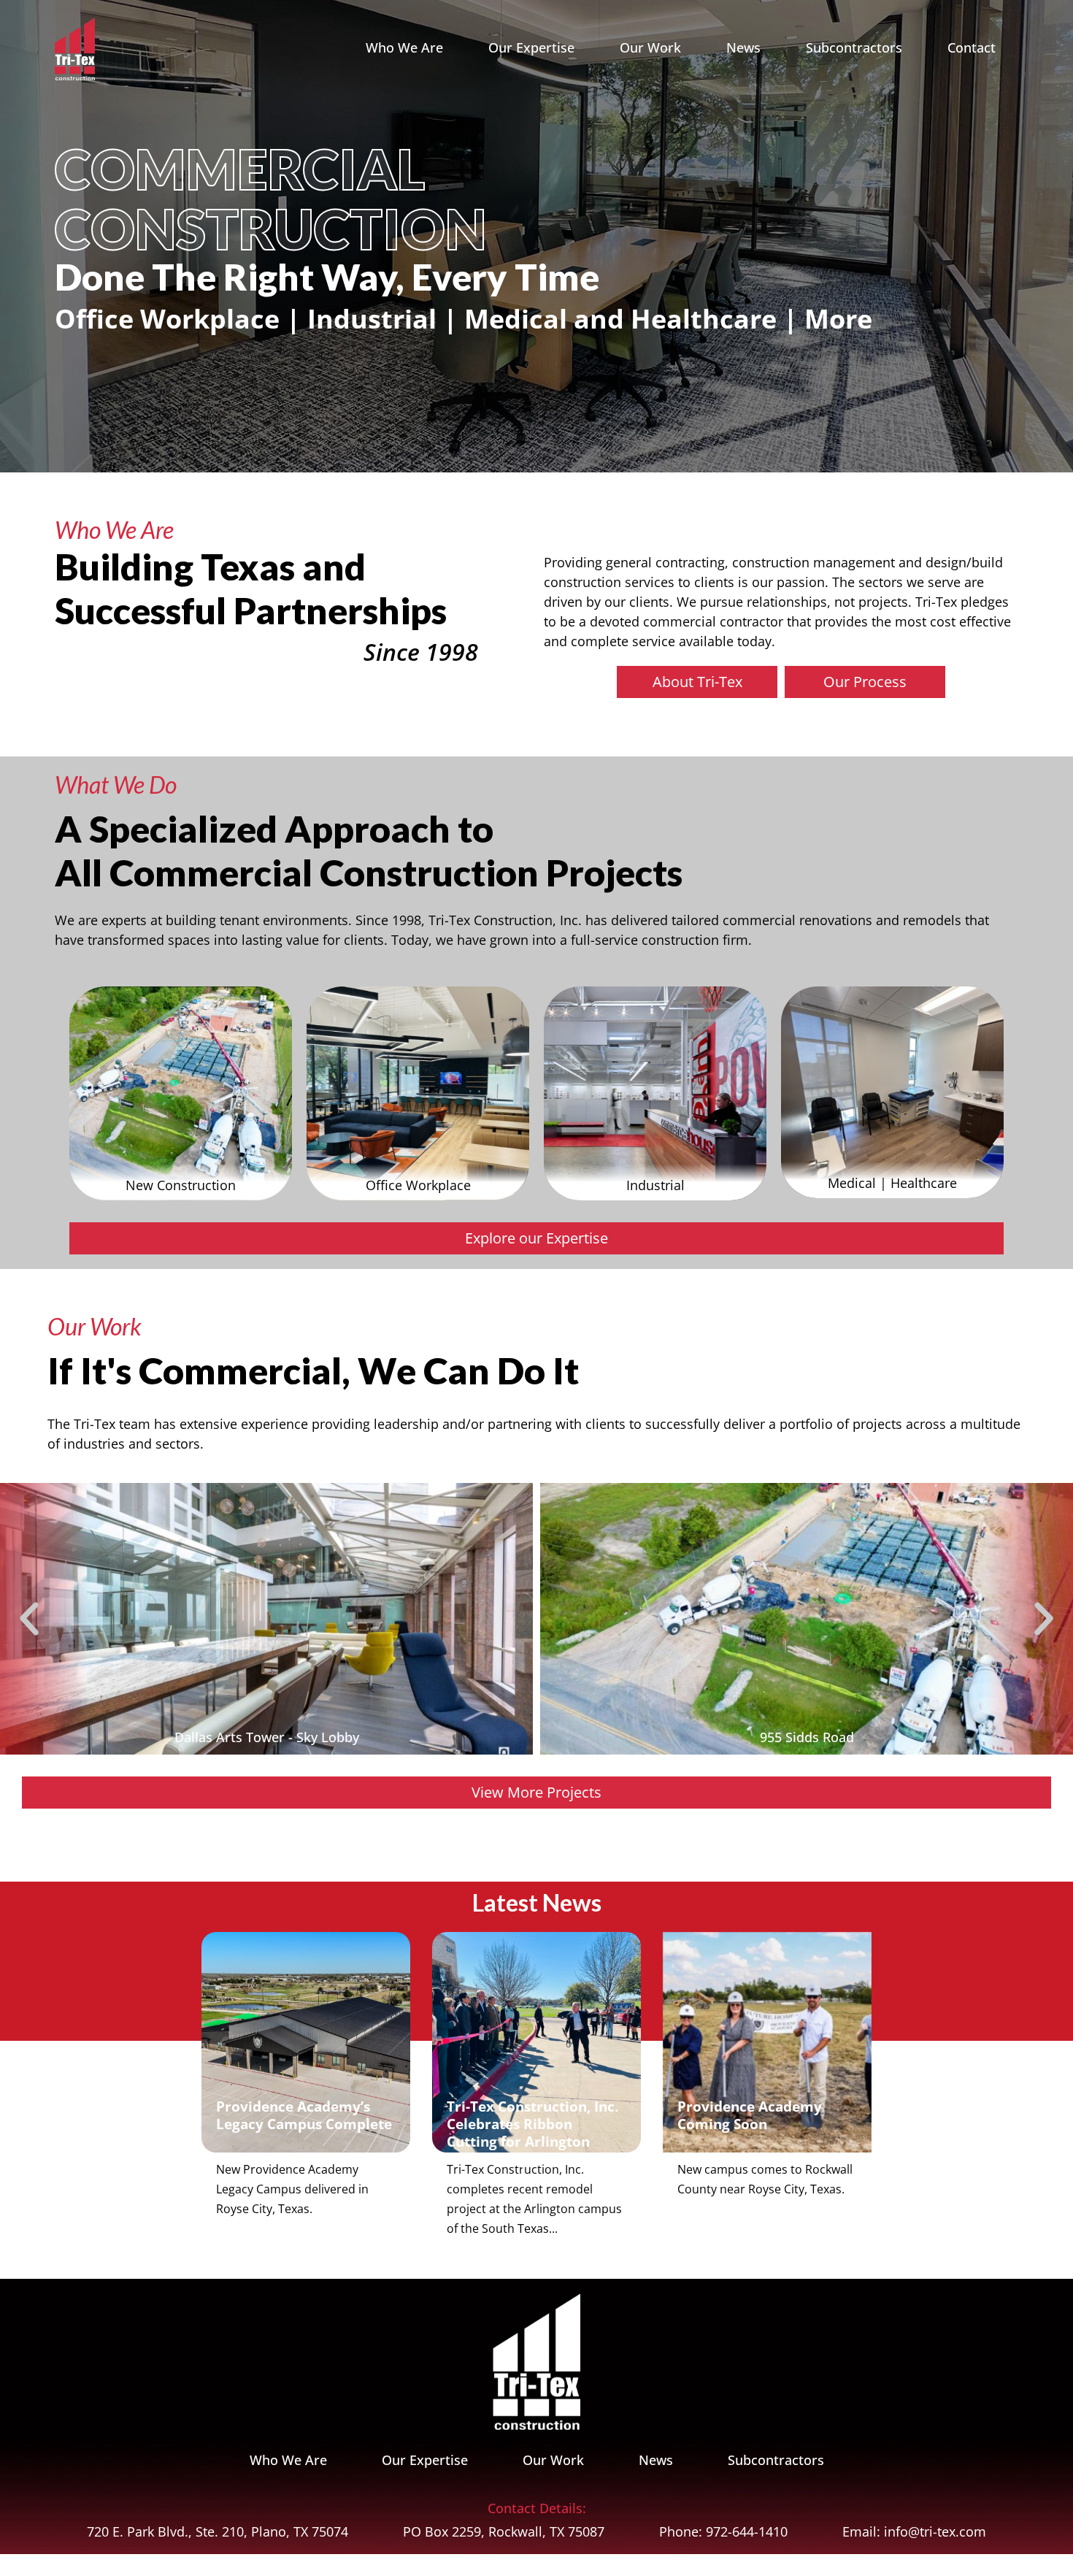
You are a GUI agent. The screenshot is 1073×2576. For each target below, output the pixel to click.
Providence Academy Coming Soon (750, 2115)
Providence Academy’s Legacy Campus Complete (304, 2115)
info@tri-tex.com (935, 2531)
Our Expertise (531, 47)
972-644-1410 (747, 2531)
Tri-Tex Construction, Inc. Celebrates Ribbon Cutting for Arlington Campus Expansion (532, 2132)
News (743, 47)
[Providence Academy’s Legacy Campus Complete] (306, 2043)
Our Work (650, 47)
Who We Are (404, 47)
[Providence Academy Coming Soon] (767, 2042)
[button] (29, 1619)
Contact (972, 47)
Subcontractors (854, 47)
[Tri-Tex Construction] (75, 47)
